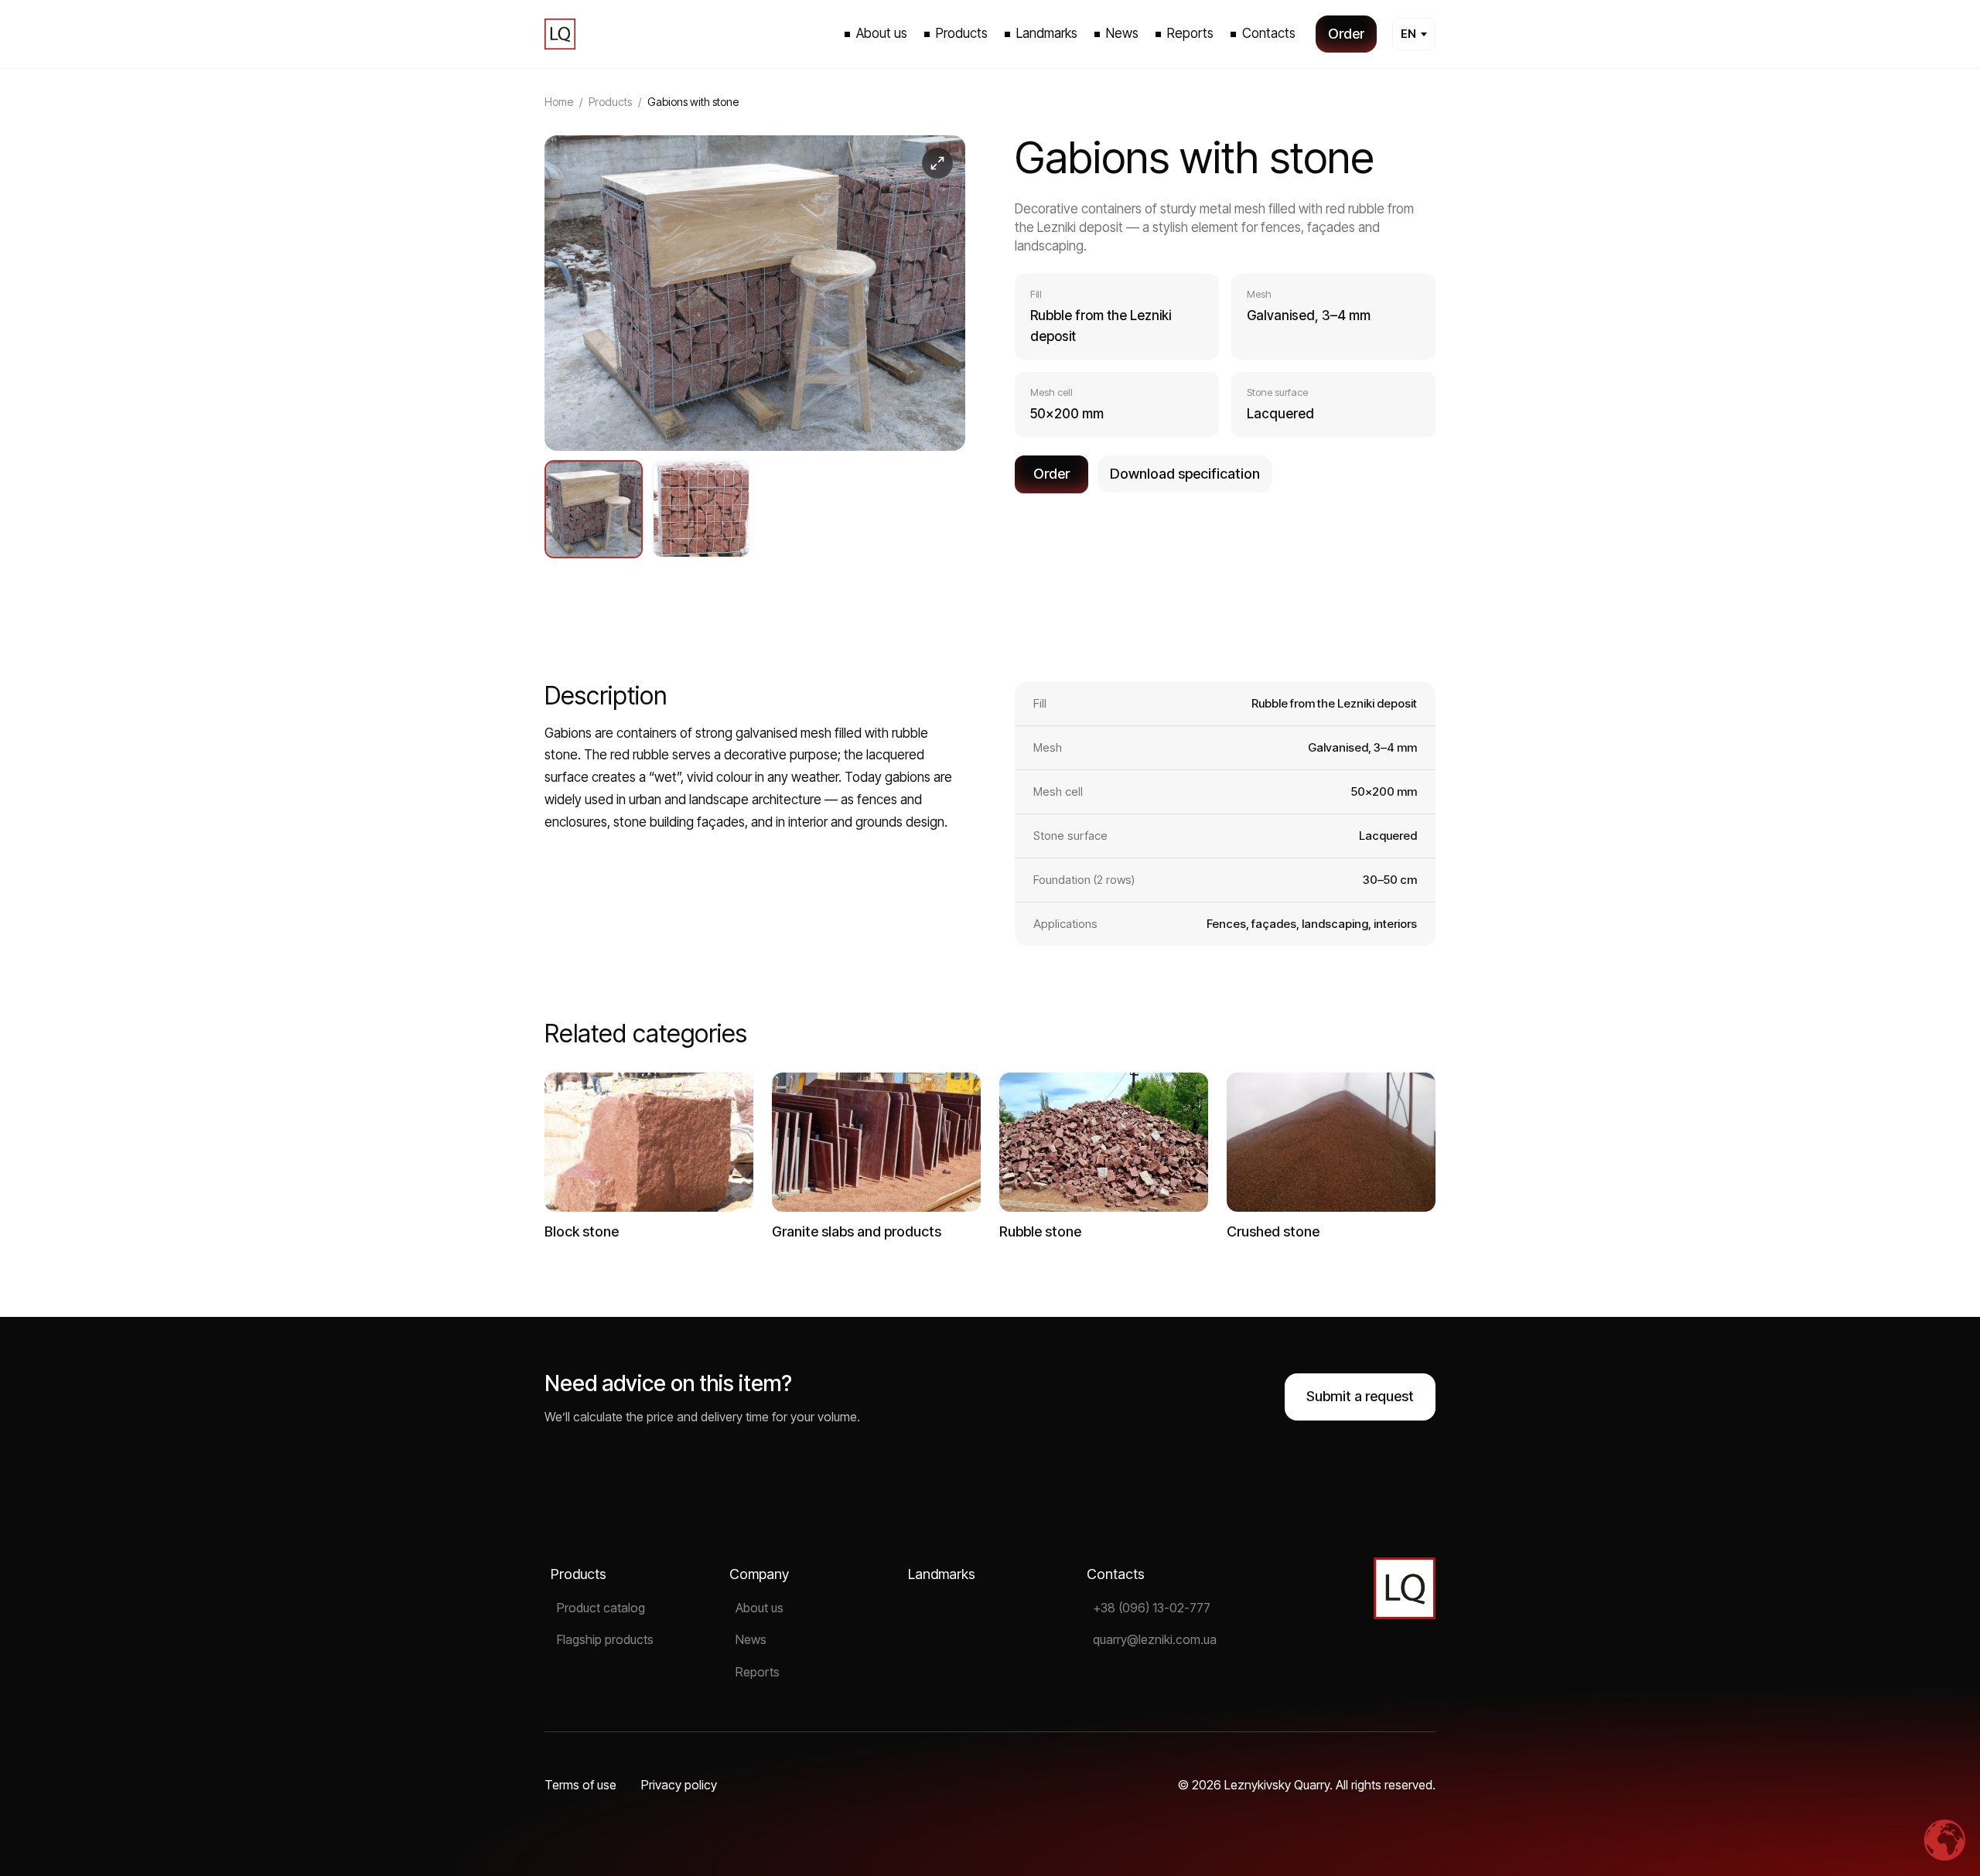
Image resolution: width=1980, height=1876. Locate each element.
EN (1408, 34)
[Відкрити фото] (755, 293)
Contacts (1116, 1574)
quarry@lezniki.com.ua (1155, 1639)
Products (610, 102)
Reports (758, 1672)
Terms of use (580, 1785)
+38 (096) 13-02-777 (1152, 1608)
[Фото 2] (701, 509)
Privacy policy (679, 1785)
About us (760, 1608)
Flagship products (605, 1639)
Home (559, 102)
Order (1051, 474)
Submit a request (1360, 1396)
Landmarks (942, 1574)
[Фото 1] (594, 509)
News (751, 1639)
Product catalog (601, 1608)
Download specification (1185, 474)
